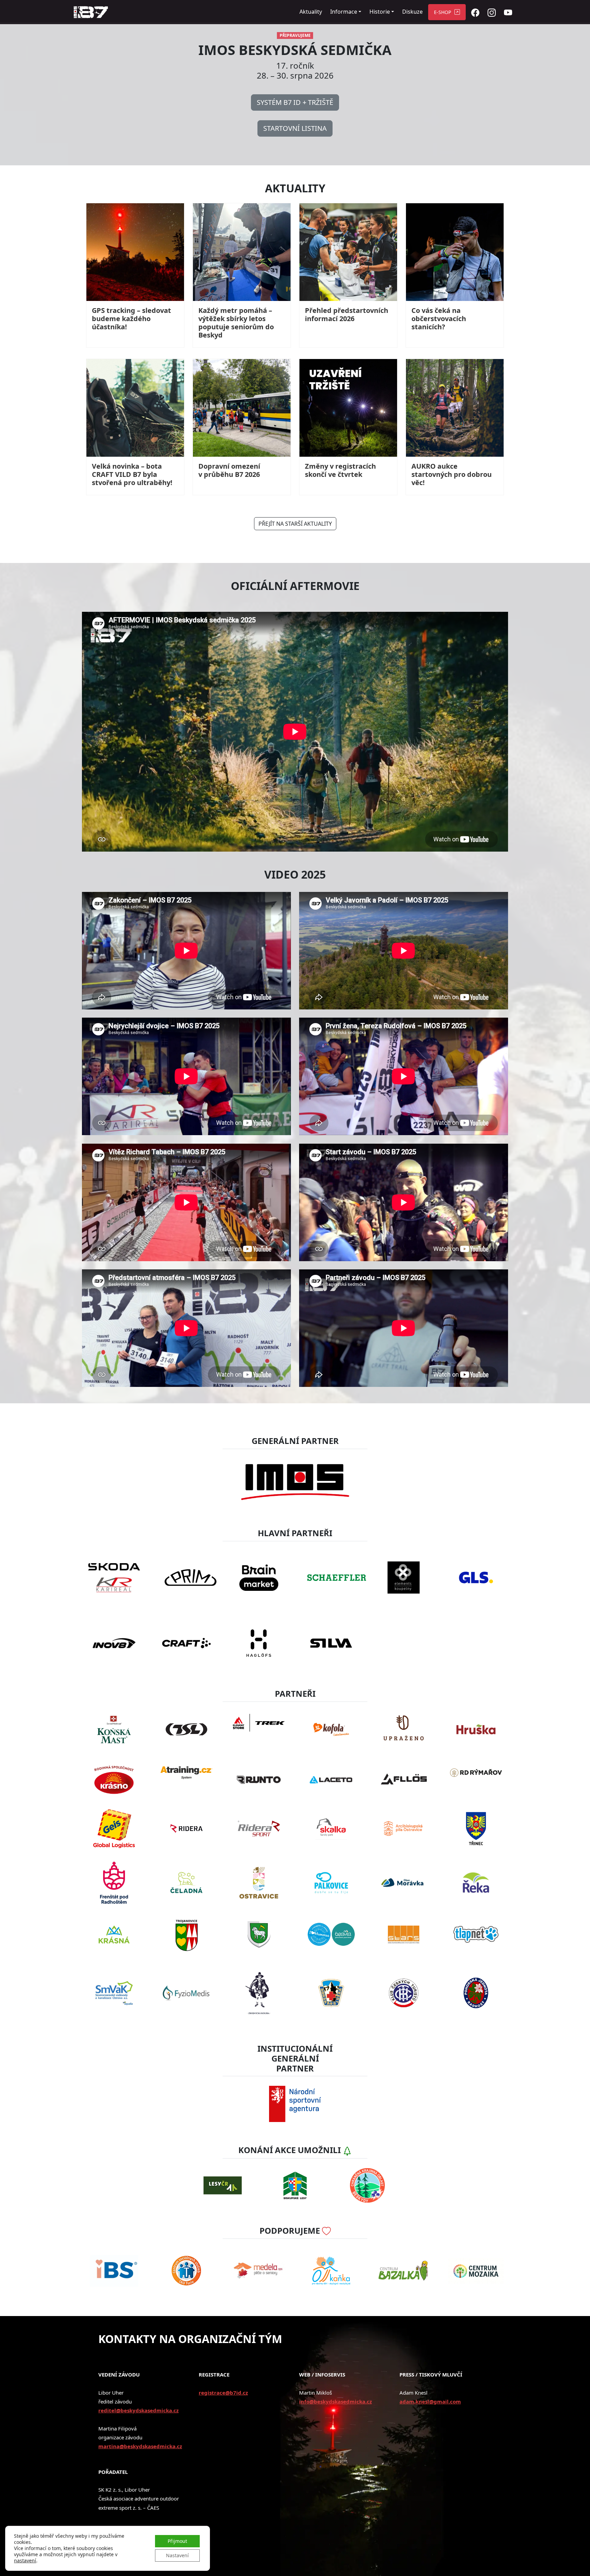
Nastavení (177, 2555)
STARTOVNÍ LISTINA (295, 128)
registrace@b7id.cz (223, 2393)
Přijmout (177, 2541)
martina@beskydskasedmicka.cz (140, 2446)
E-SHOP (442, 12)
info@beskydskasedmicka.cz (335, 2401)
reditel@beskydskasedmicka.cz (138, 2410)
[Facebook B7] (475, 12)
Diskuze (412, 12)
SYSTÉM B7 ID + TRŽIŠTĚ (295, 102)
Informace (344, 12)
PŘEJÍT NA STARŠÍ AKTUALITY (295, 524)
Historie (380, 12)
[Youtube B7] (508, 12)
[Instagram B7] (492, 12)
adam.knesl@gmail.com (430, 2401)
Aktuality (311, 12)
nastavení (25, 2561)
